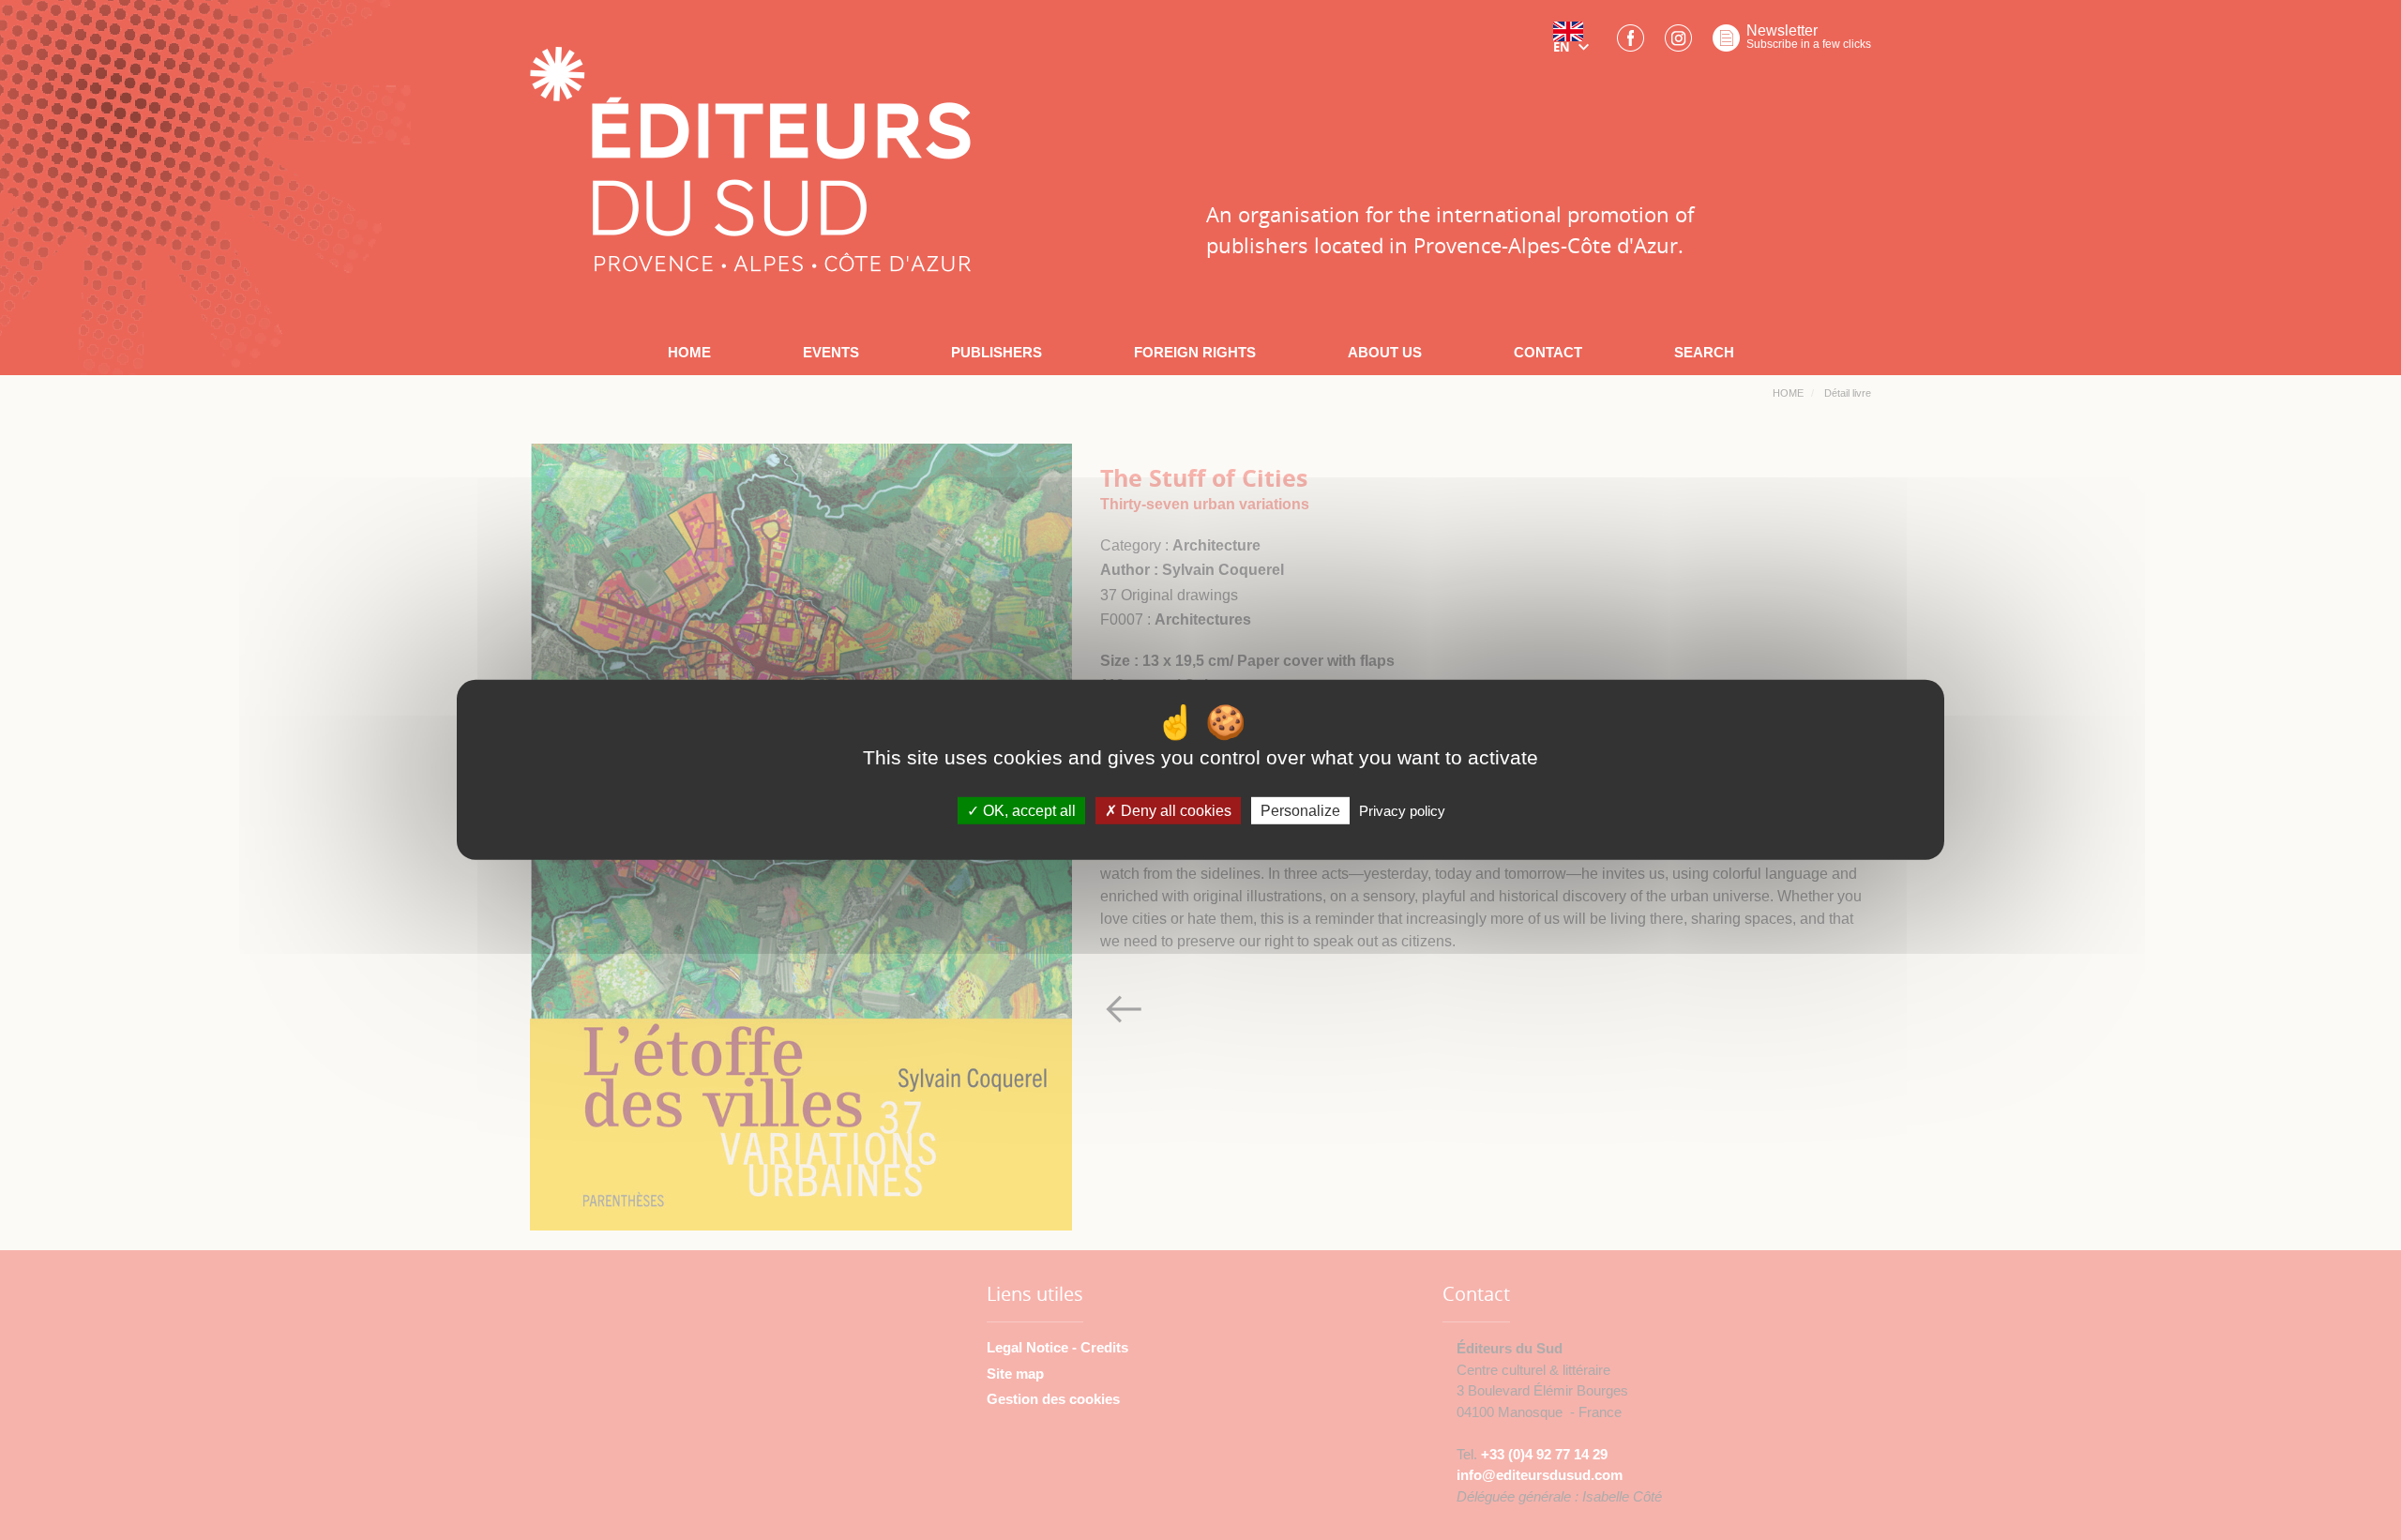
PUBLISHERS (997, 352)
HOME (689, 352)
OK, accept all (1027, 811)
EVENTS (831, 352)
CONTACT (1548, 352)
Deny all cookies (1174, 811)
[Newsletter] (1726, 44)
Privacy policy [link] (1402, 811)
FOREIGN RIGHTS (1195, 352)
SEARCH (1704, 352)
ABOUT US (1385, 352)
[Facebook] (1631, 44)
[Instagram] (1678, 44)
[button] (1575, 44)
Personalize (1300, 811)
